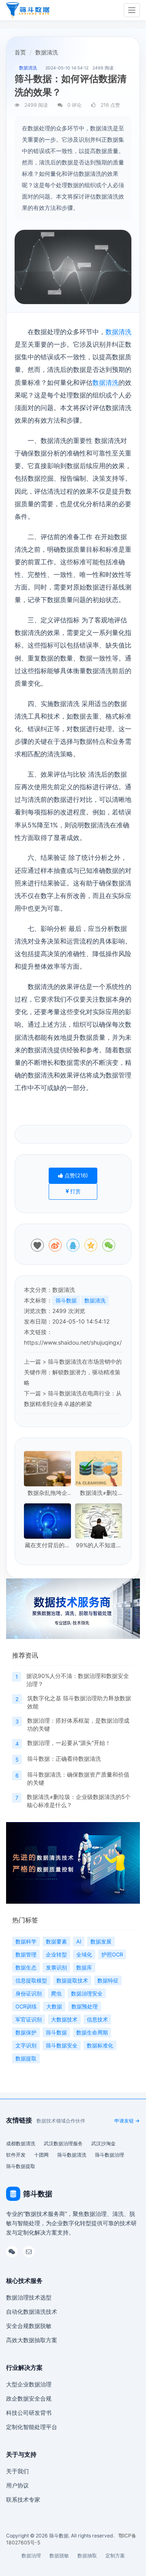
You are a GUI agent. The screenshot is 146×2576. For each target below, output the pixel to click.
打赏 (75, 1191)
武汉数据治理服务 (63, 2143)
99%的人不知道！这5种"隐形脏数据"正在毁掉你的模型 (99, 1545)
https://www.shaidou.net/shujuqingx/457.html (84, 1342)
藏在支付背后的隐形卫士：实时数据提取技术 (47, 1545)
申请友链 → (127, 2121)
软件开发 (16, 2155)
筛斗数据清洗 (72, 2155)
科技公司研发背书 (29, 2413)
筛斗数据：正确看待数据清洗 (64, 1759)
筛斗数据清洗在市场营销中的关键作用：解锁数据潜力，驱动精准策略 (73, 1372)
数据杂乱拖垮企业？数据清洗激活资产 (47, 1493)
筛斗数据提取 (21, 2166)
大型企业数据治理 (29, 2384)
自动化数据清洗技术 (32, 2311)
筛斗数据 (66, 1300)
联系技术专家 (23, 2499)
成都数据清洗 (21, 2143)
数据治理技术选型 (29, 2297)
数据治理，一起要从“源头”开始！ (69, 1743)
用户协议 (17, 2485)
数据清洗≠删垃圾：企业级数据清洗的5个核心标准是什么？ (99, 1493)
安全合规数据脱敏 (29, 2326)
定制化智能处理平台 (32, 2427)
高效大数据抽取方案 (32, 2340)
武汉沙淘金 (103, 2143)
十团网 (41, 2155)
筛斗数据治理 (109, 2155)
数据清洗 (118, 332)
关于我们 (17, 2471)
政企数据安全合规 (29, 2398)
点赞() (75, 1175)
